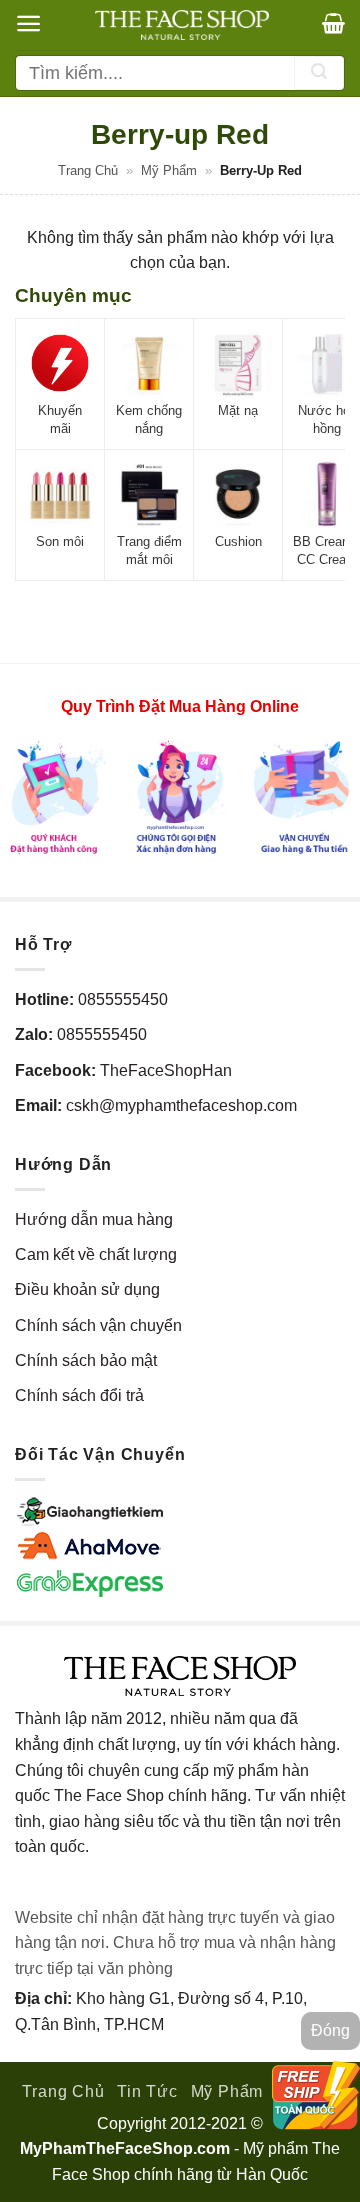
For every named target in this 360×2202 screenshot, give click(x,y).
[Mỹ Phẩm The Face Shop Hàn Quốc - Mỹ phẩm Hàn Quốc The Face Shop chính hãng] (182, 25)
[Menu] (28, 23)
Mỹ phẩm (169, 170)
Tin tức (147, 2091)
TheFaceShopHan (166, 1070)
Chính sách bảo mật (86, 1360)
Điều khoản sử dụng (87, 1289)
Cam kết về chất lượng (96, 1254)
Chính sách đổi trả (79, 1395)
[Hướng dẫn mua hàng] (180, 796)
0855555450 (123, 999)
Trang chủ (88, 170)
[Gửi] (319, 73)
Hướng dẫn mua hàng (94, 1219)
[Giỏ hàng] (333, 23)
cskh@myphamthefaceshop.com (181, 1105)
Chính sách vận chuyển (98, 1325)
